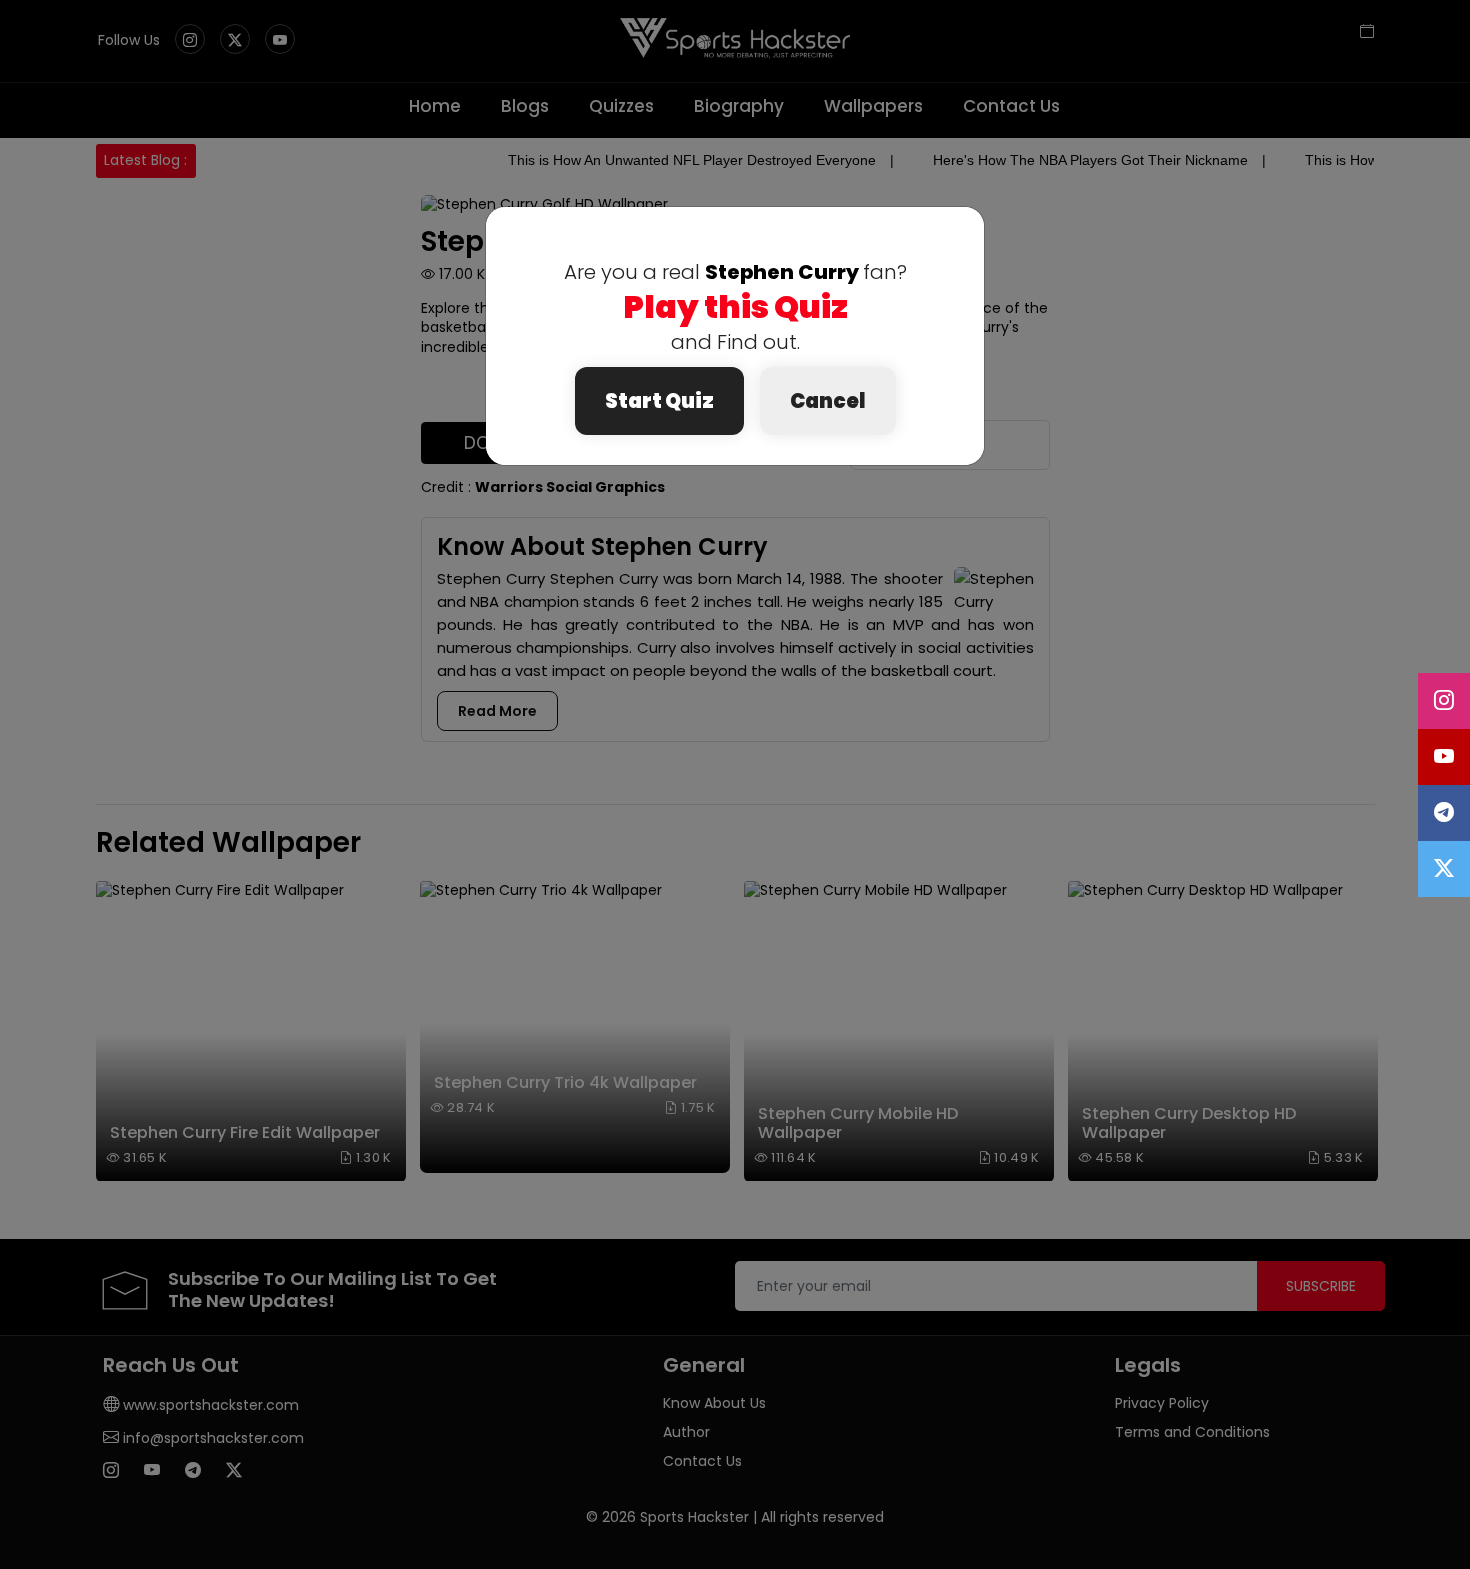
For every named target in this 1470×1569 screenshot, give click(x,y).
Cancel (828, 401)
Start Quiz (659, 401)
